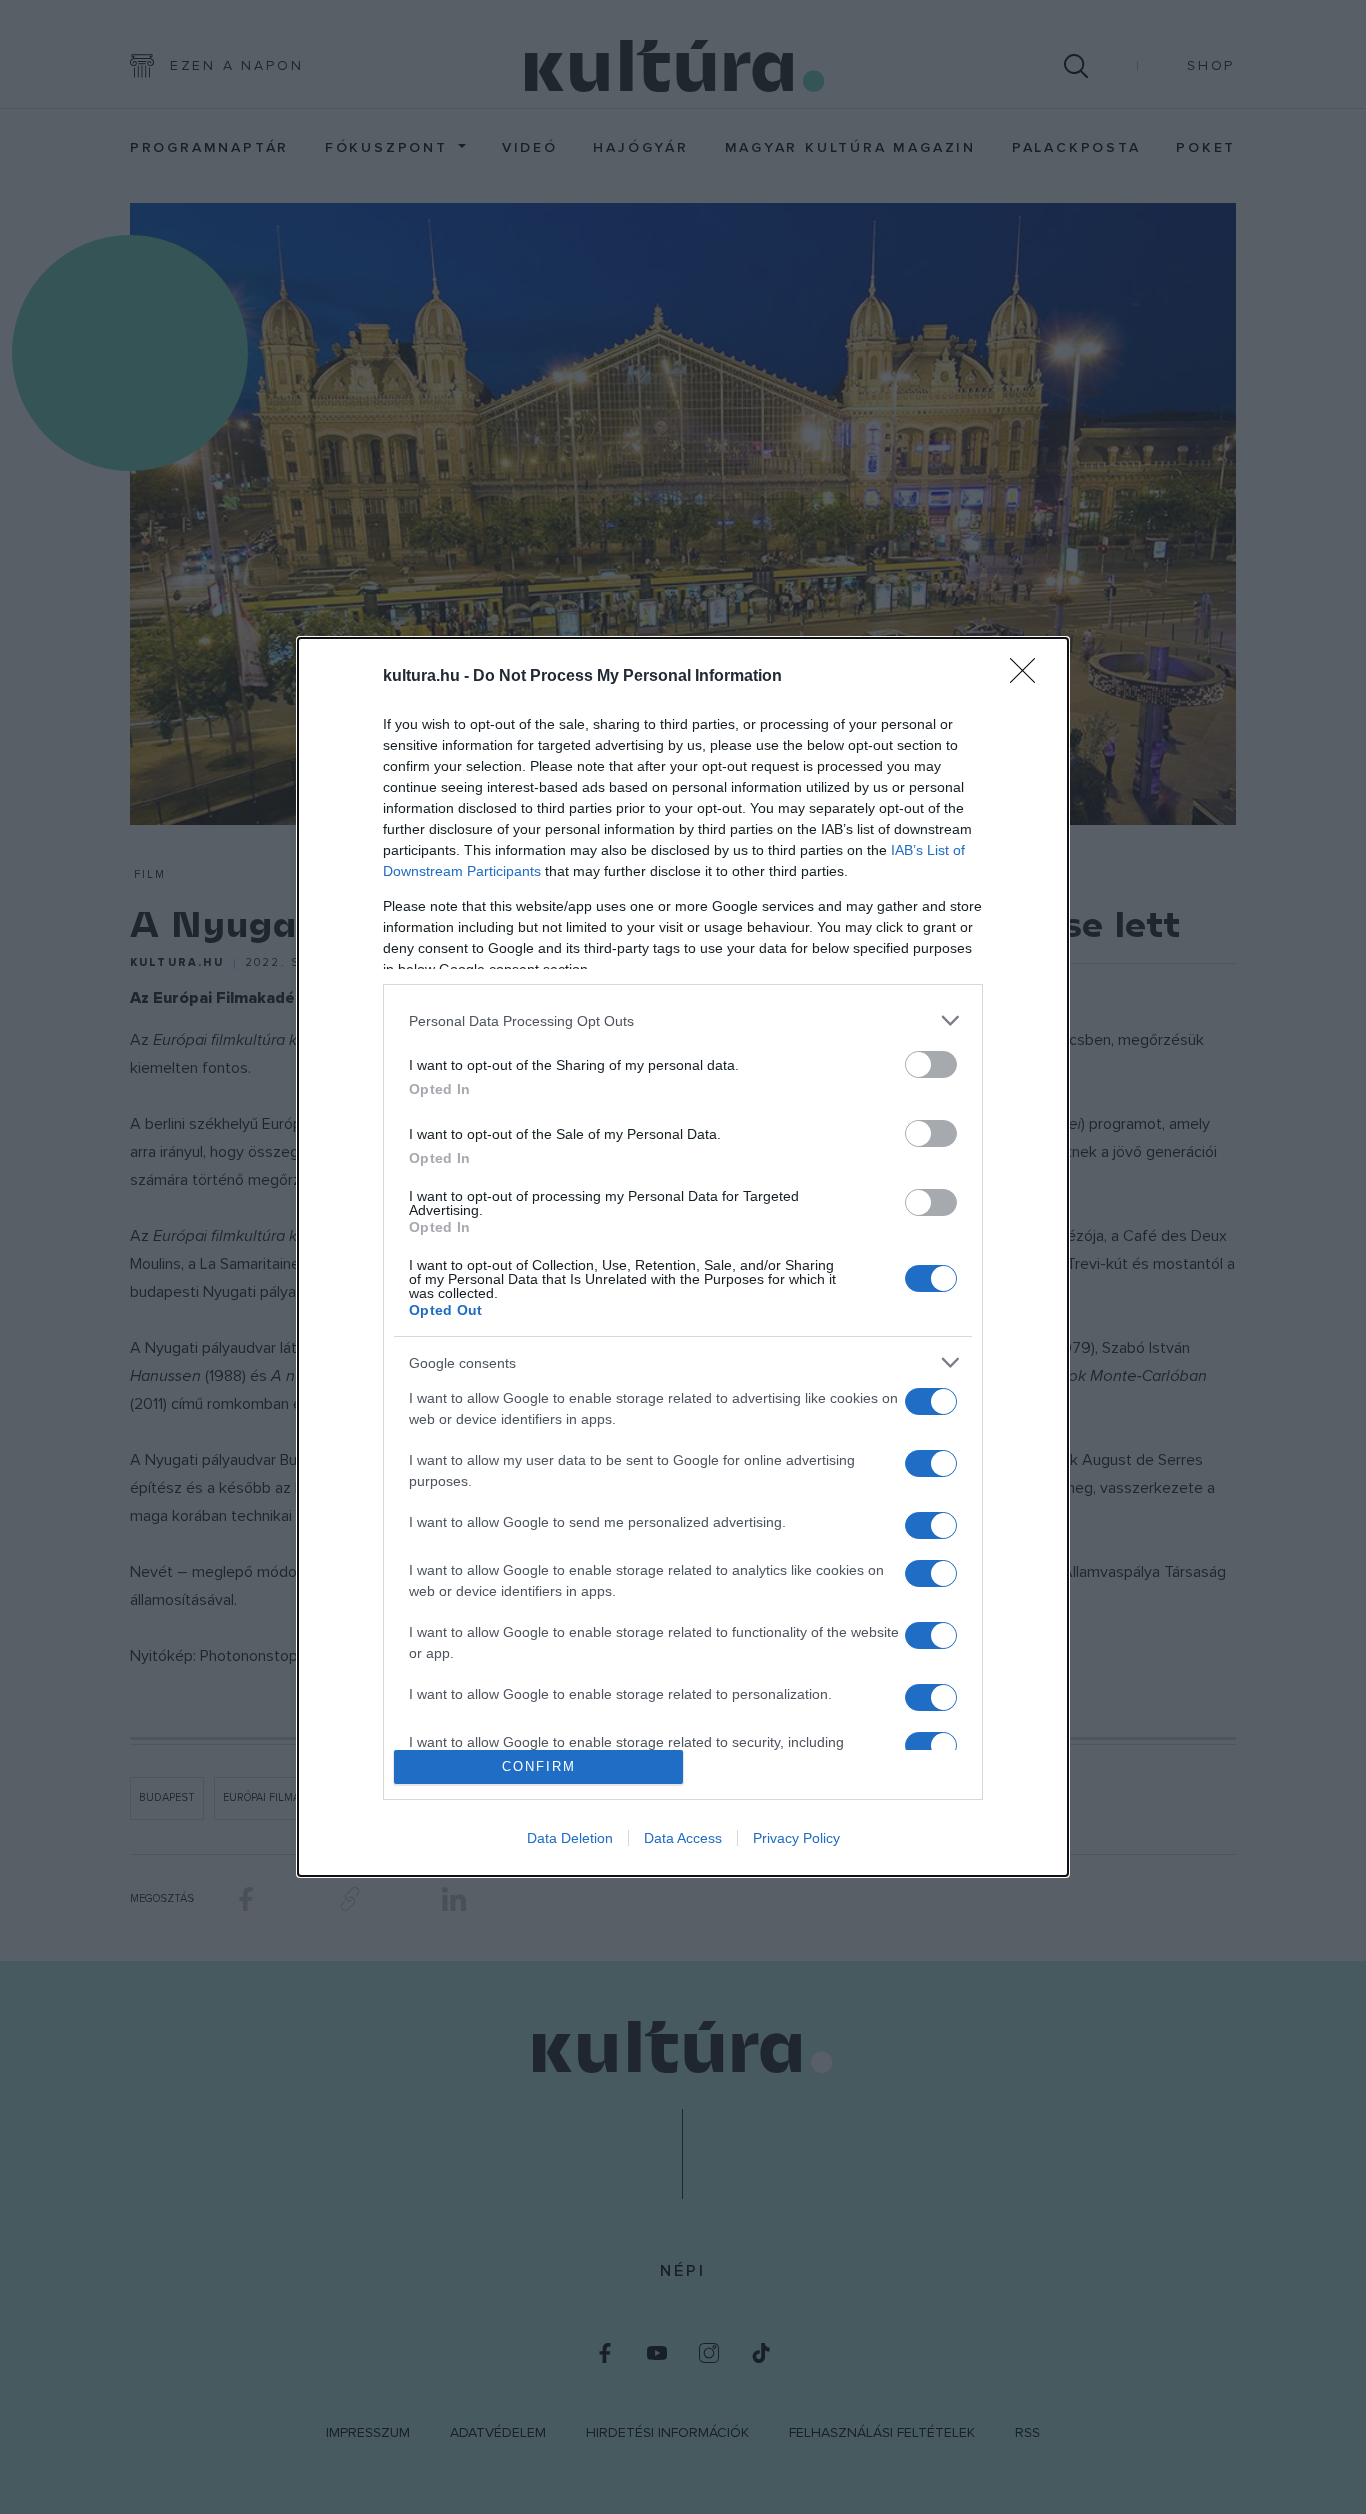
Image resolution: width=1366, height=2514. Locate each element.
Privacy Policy (796, 1838)
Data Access (683, 1838)
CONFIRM (539, 1766)
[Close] (1029, 677)
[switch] (931, 1064)
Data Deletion (570, 1838)
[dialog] (683, 1256)
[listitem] (683, 1020)
